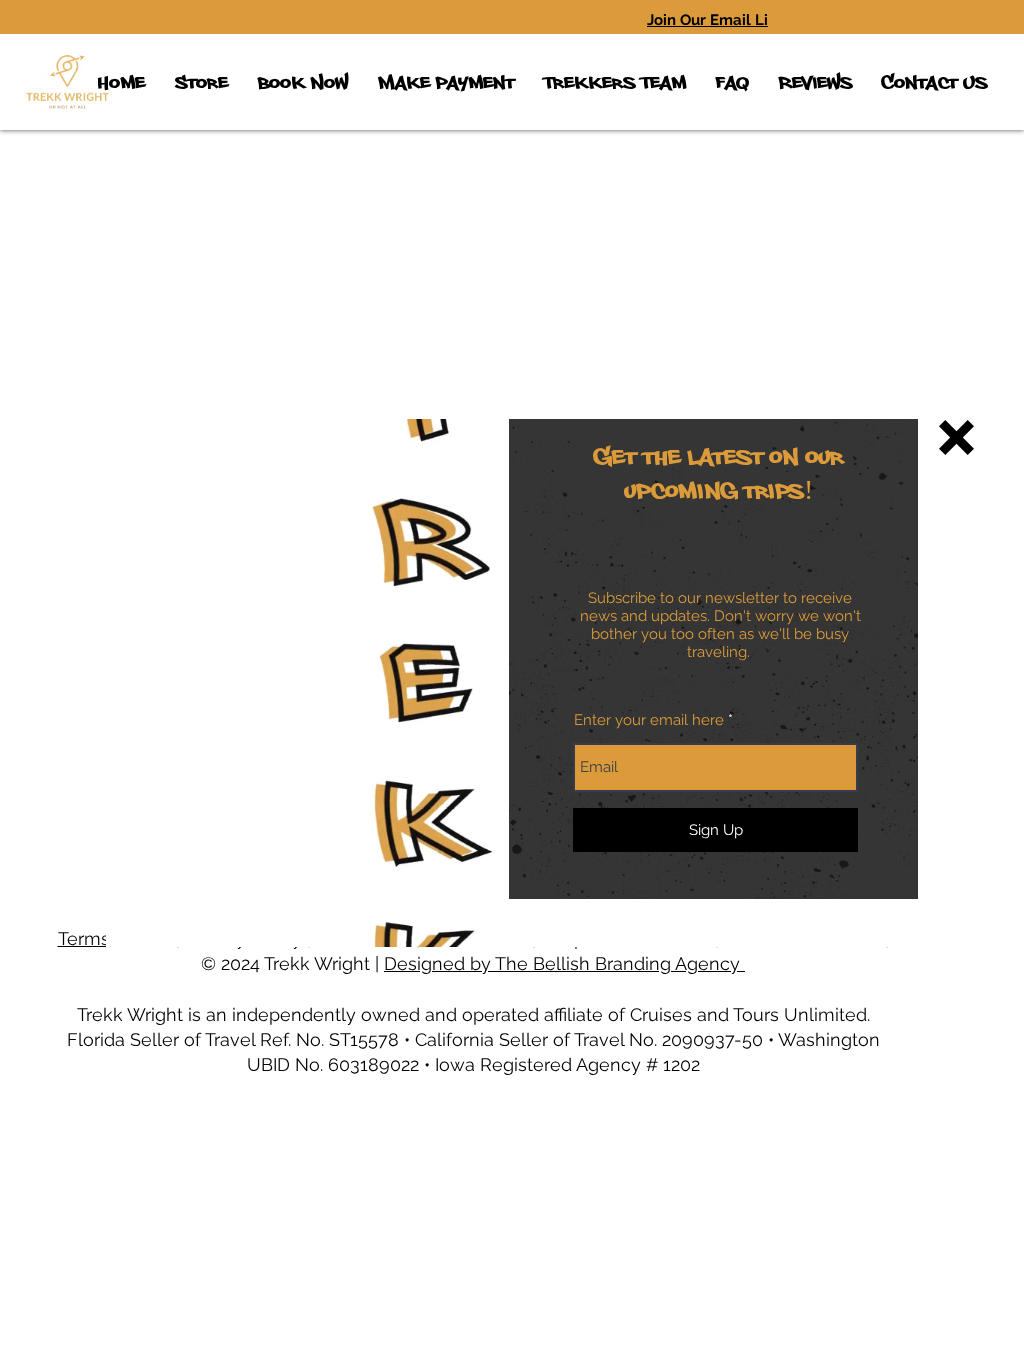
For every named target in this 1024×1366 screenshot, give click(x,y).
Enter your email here (649, 720)
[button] (956, 437)
